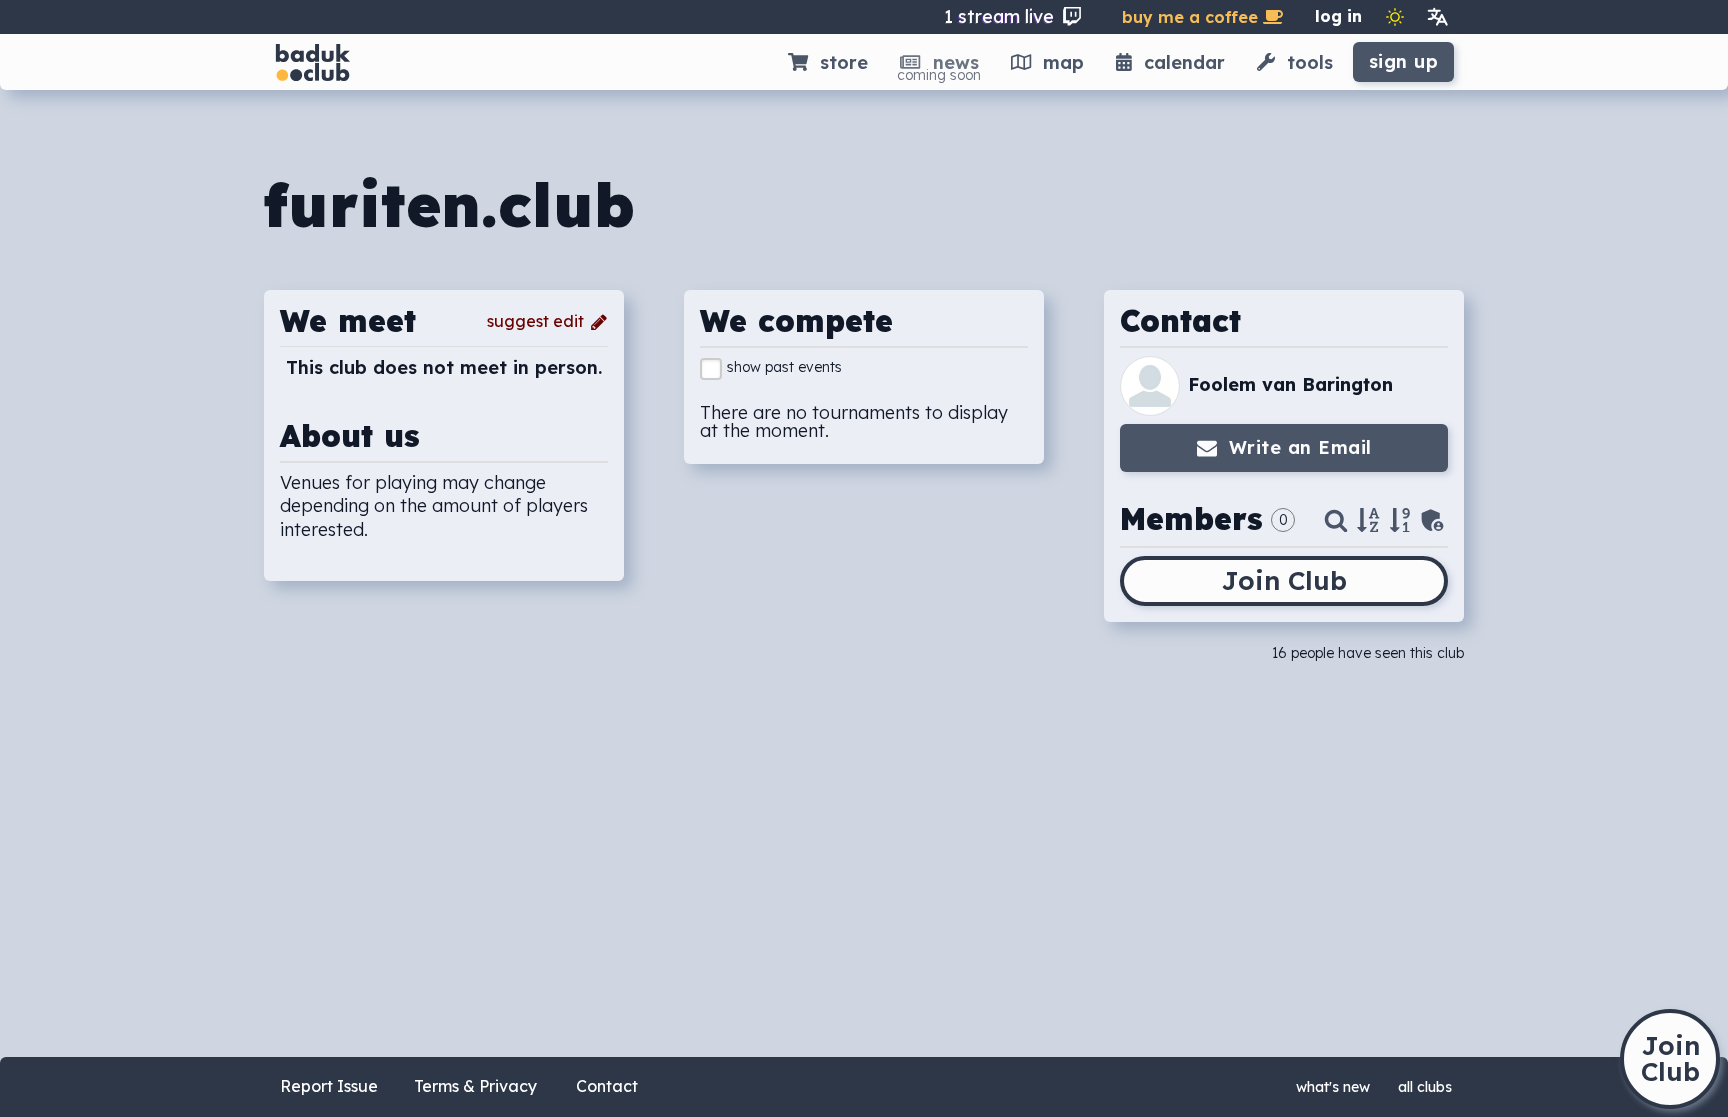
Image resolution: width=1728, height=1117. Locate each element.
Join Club (1284, 580)
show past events (784, 367)
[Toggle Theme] (1395, 17)
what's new (1333, 1087)
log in (1338, 16)
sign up (1404, 61)
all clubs (1425, 1087)
